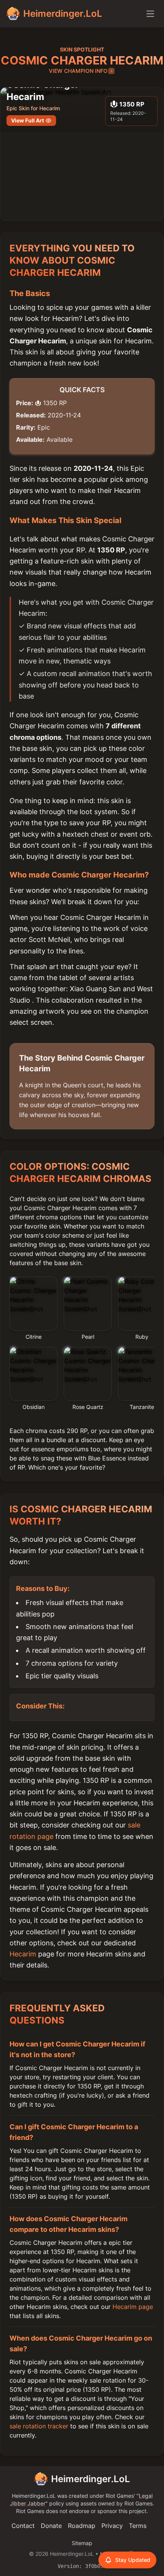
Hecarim (23, 1954)
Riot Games (120, 2496)
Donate (51, 2526)
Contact (23, 2526)
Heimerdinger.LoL (91, 2479)
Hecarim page (133, 2307)
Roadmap (82, 2526)
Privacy (112, 2526)
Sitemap (82, 2543)
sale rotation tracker (39, 2426)
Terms (138, 2526)
